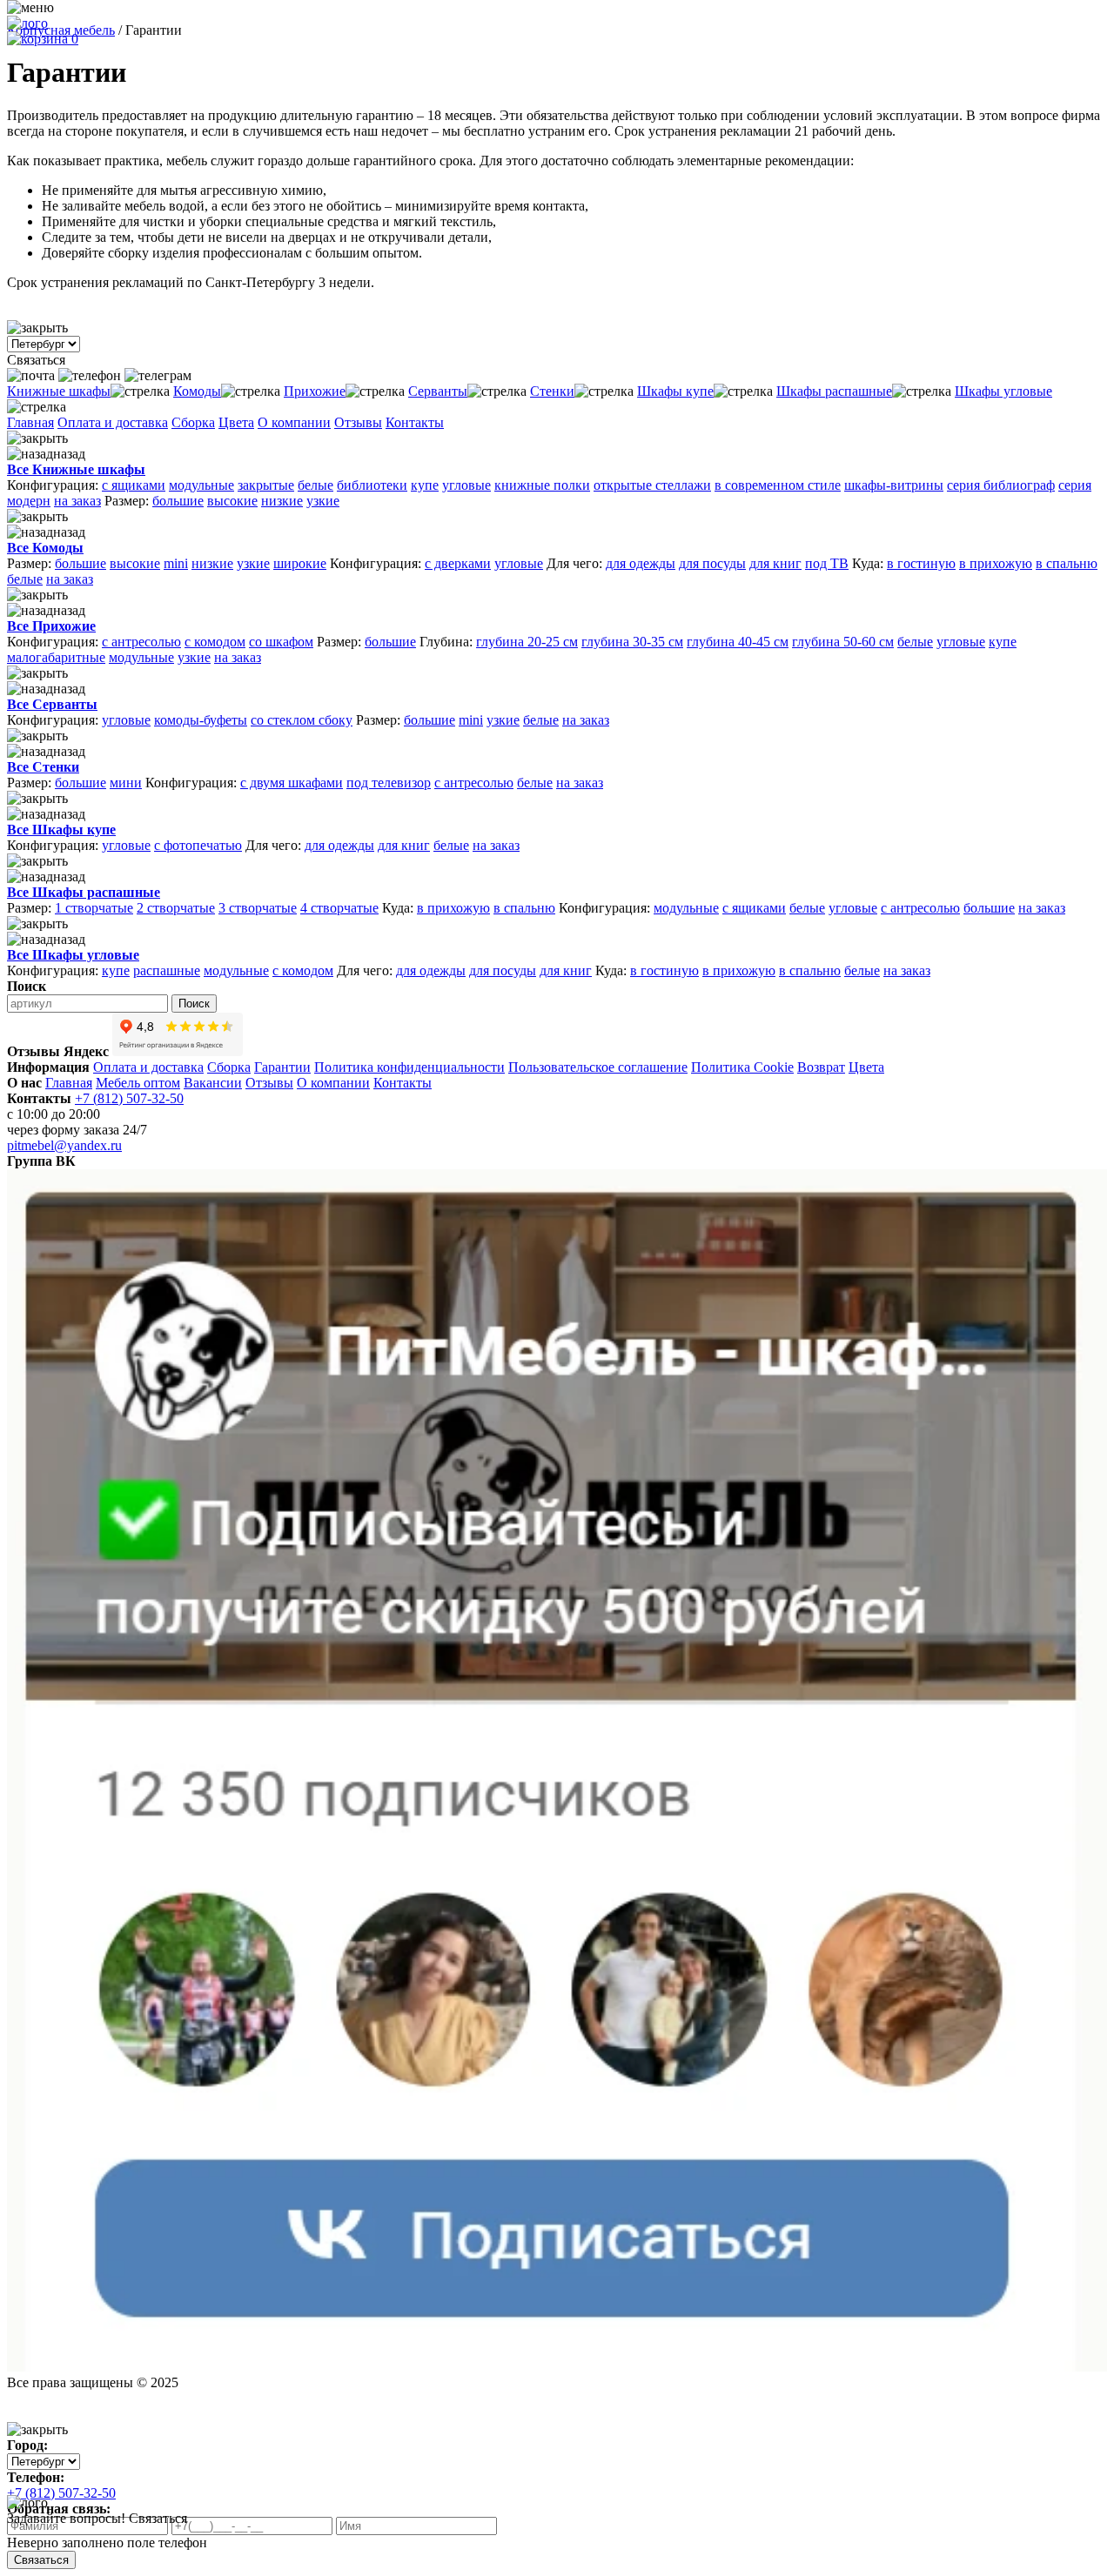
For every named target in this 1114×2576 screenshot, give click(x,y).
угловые (466, 485)
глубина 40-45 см (738, 642)
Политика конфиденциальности (409, 1067)
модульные (201, 485)
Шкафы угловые (1003, 391)
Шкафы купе (675, 391)
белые (315, 485)
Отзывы (358, 422)
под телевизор (389, 783)
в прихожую (996, 563)
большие (178, 501)
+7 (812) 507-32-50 (129, 1098)
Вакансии (213, 1083)
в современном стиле (778, 485)
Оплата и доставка (113, 422)
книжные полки (542, 485)
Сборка (193, 422)
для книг (775, 563)
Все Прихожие (51, 626)
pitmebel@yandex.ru (64, 1145)
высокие (232, 501)
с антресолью (141, 642)
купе (425, 485)
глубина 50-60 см (843, 642)
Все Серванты (52, 704)
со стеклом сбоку (302, 720)
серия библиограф (1001, 485)
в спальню (1067, 563)
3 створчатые (258, 908)
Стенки (552, 391)
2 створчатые (176, 908)
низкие (282, 501)
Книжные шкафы (59, 391)
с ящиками (134, 485)
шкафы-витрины (894, 485)
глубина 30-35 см (632, 642)
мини (126, 783)
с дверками (458, 563)
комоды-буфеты (201, 720)
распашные (167, 970)
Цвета (236, 422)
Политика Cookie (742, 1067)
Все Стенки (43, 767)
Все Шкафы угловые (73, 955)
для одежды (641, 563)
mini (176, 563)
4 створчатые (339, 908)
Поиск (194, 1004)
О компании (294, 422)
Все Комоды (45, 548)
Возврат (821, 1067)
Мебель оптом (138, 1083)
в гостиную (921, 563)
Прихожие (315, 391)
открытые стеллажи (652, 485)
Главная (30, 422)
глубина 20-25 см (527, 642)
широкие (300, 563)
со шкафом (281, 642)
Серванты (438, 391)
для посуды (712, 563)
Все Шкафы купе (61, 830)
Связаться (41, 2560)
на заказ (77, 501)
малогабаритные (56, 657)
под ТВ (827, 563)
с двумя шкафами (292, 783)
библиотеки (372, 485)
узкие (323, 501)
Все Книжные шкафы (76, 469)
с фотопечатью (198, 845)
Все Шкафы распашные (84, 892)
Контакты (415, 422)
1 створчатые (94, 908)
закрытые (266, 485)
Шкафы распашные (834, 391)
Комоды (197, 391)
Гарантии (282, 1067)
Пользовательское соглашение (598, 1067)
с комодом (215, 642)
